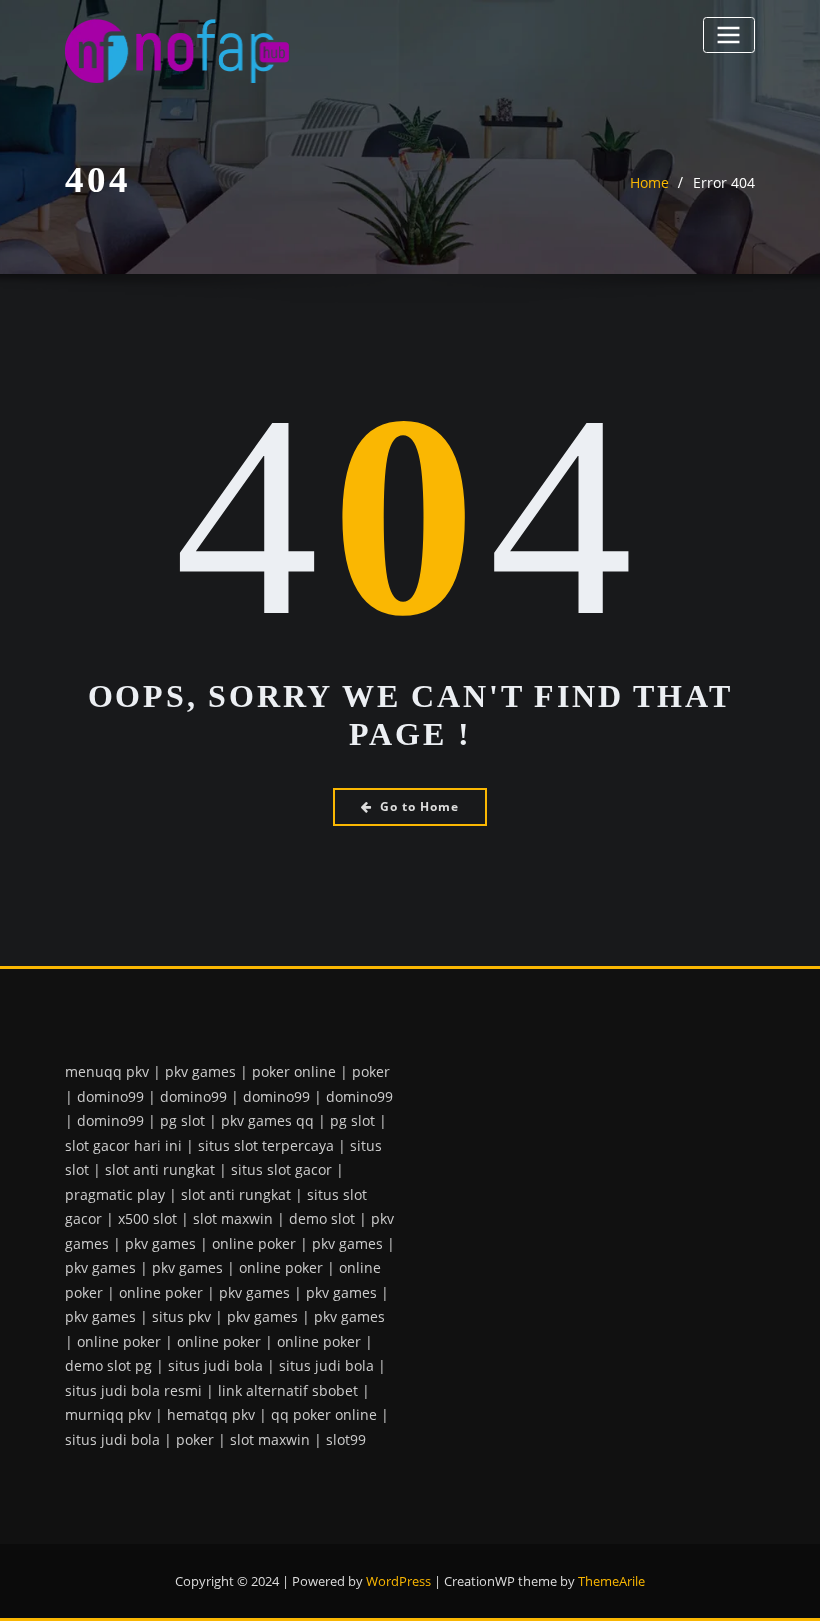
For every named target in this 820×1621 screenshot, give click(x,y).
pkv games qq (267, 1120)
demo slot (322, 1218)
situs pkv (181, 1316)
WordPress (398, 1581)
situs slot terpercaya (266, 1145)
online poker (254, 1243)
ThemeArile (611, 1581)
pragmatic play (115, 1194)
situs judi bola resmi (133, 1390)
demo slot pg (108, 1365)
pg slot (182, 1120)
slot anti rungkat (160, 1169)
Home (649, 182)
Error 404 (724, 182)
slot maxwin (233, 1218)
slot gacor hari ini (123, 1145)
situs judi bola (215, 1365)
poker (371, 1071)
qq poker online (324, 1414)
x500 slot (147, 1218)
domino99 (110, 1096)
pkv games (200, 1071)
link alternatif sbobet (288, 1390)
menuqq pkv (107, 1071)
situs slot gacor (281, 1169)
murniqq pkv (108, 1414)
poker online (294, 1071)
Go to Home (419, 806)
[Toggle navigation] (729, 34)
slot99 (346, 1439)
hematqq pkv (211, 1414)
